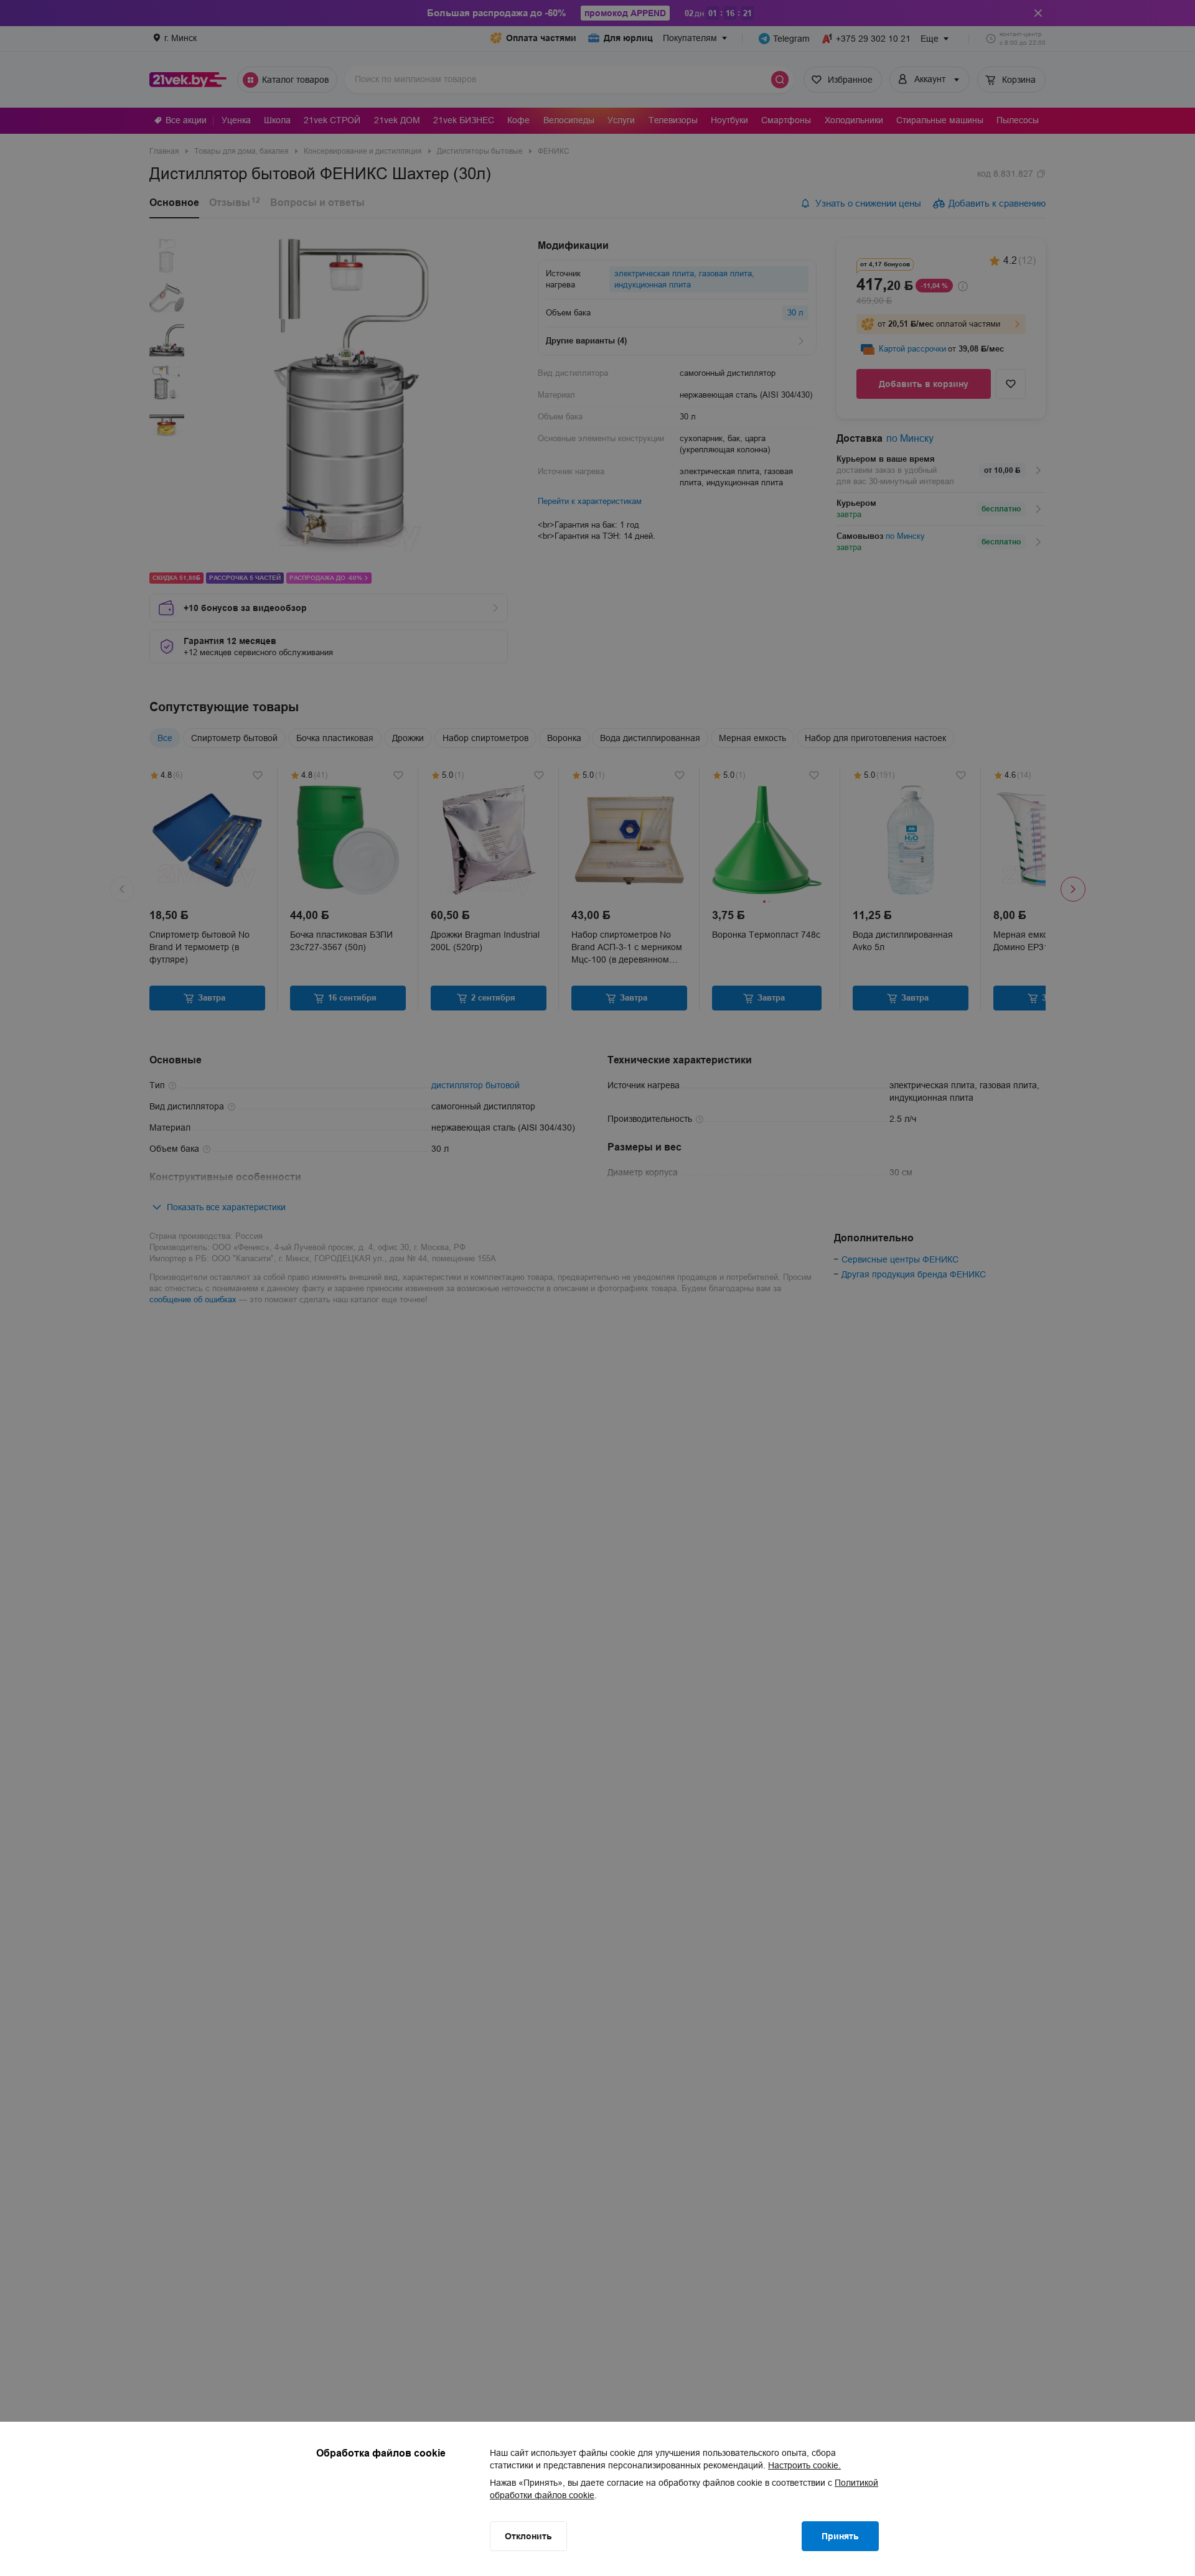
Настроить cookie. (804, 2465)
